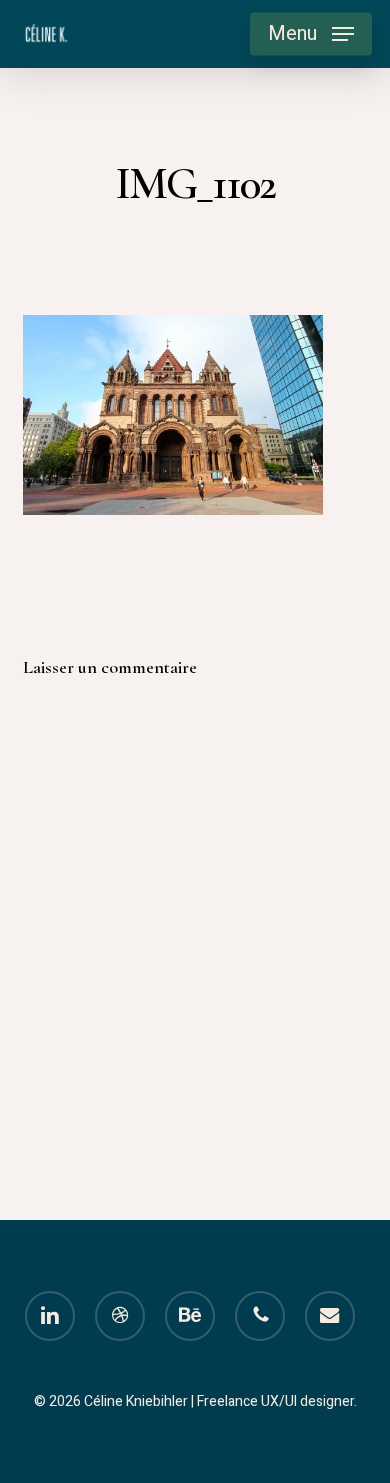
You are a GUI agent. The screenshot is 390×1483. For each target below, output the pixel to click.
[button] (311, 34)
